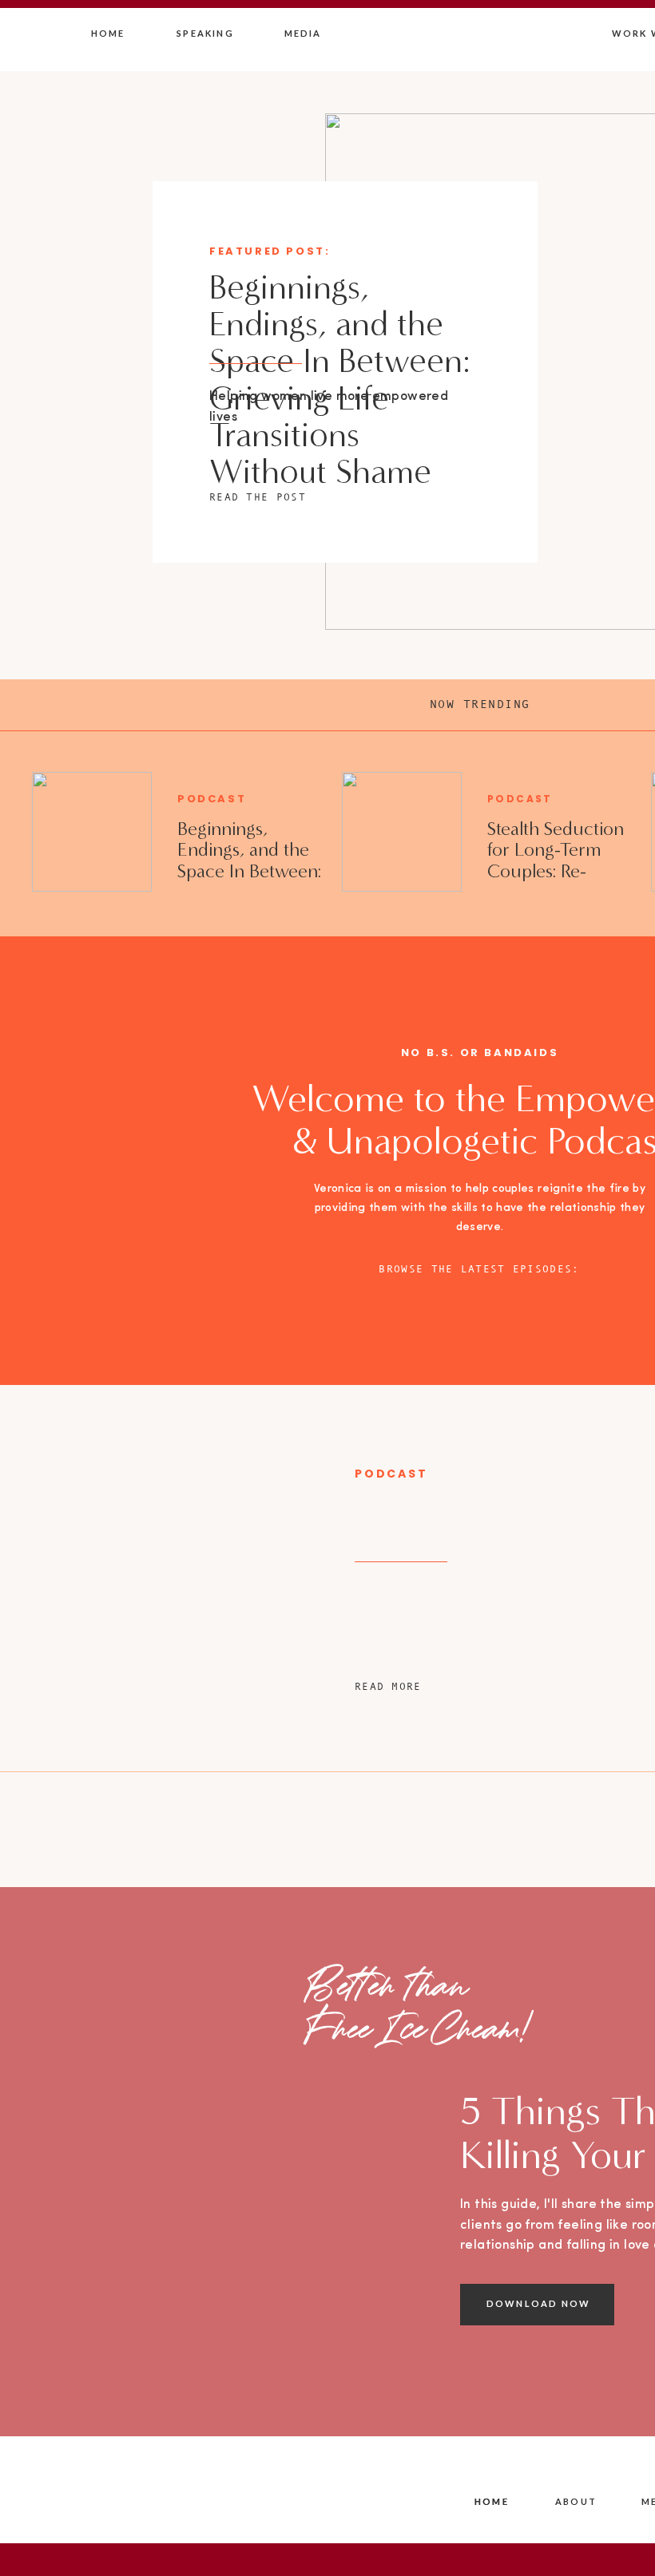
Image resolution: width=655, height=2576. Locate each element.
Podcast (212, 799)
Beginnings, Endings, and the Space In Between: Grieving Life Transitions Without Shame (340, 380)
